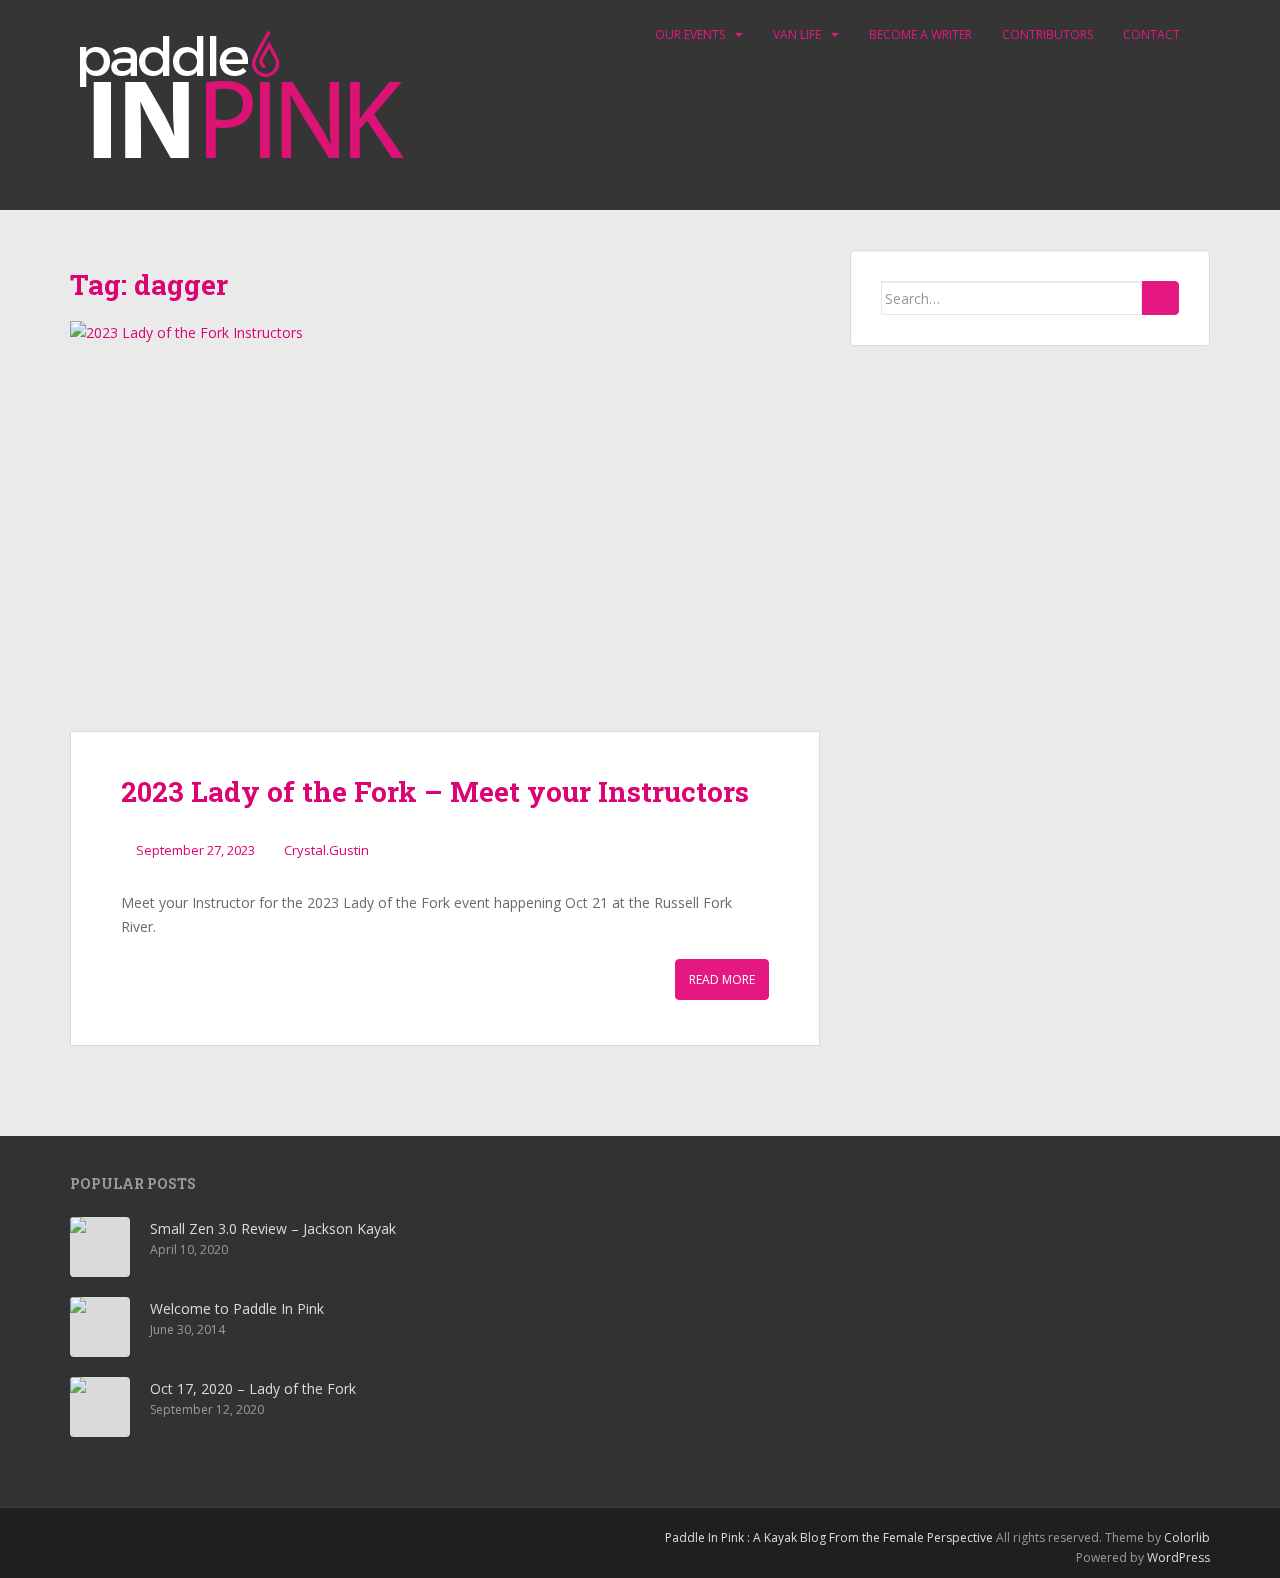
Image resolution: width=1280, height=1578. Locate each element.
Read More (722, 979)
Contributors (1047, 34)
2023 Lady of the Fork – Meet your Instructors (435, 791)
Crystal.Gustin (326, 850)
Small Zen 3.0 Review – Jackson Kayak (273, 1228)
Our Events (690, 34)
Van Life (797, 34)
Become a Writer (920, 34)
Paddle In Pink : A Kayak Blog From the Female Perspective (829, 1537)
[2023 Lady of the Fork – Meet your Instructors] (445, 526)
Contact (1151, 34)
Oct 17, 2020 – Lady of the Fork (253, 1388)
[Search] (1160, 298)
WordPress (1178, 1557)
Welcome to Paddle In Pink (237, 1308)
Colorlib (1187, 1537)
